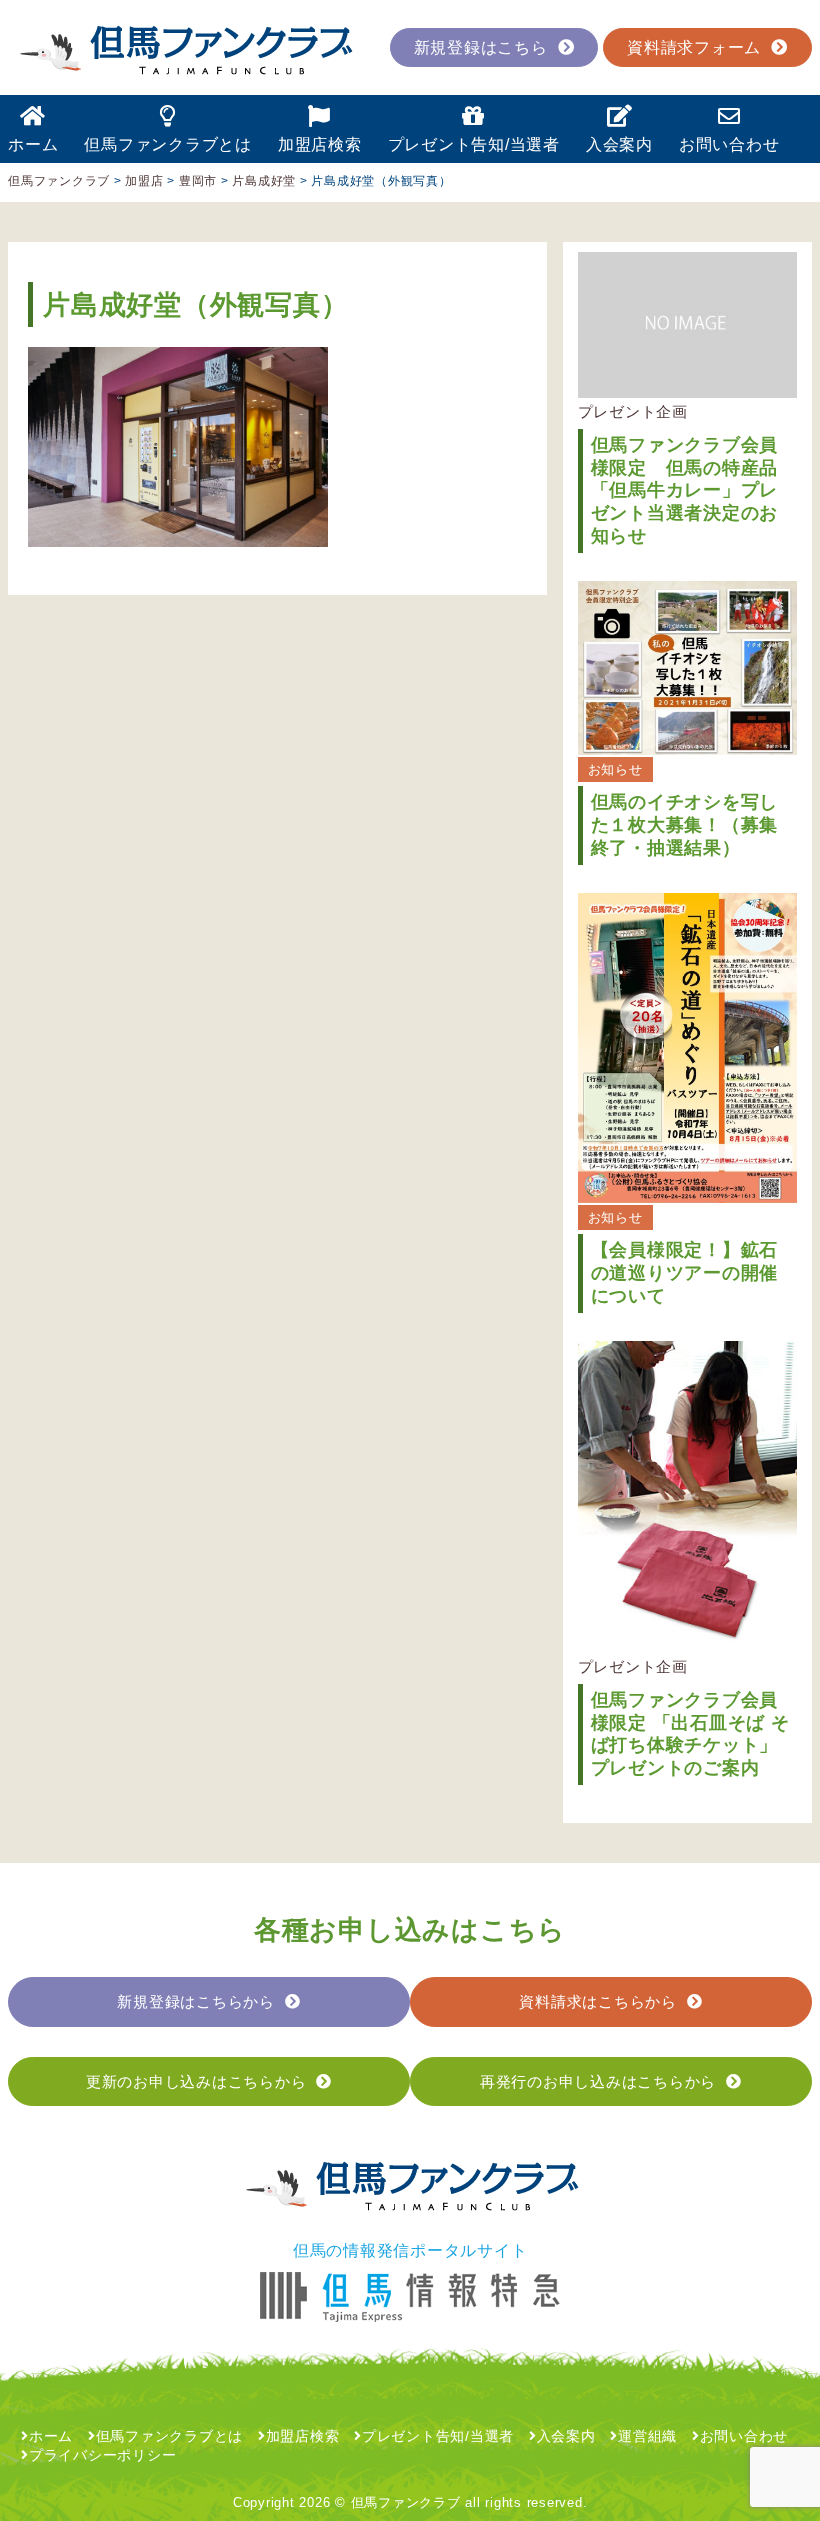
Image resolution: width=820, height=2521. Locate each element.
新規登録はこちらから (196, 2001)
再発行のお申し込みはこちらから (598, 2081)
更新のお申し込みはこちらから (196, 2081)
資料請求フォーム (694, 47)
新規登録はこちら (481, 47)
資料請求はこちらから (598, 2001)
